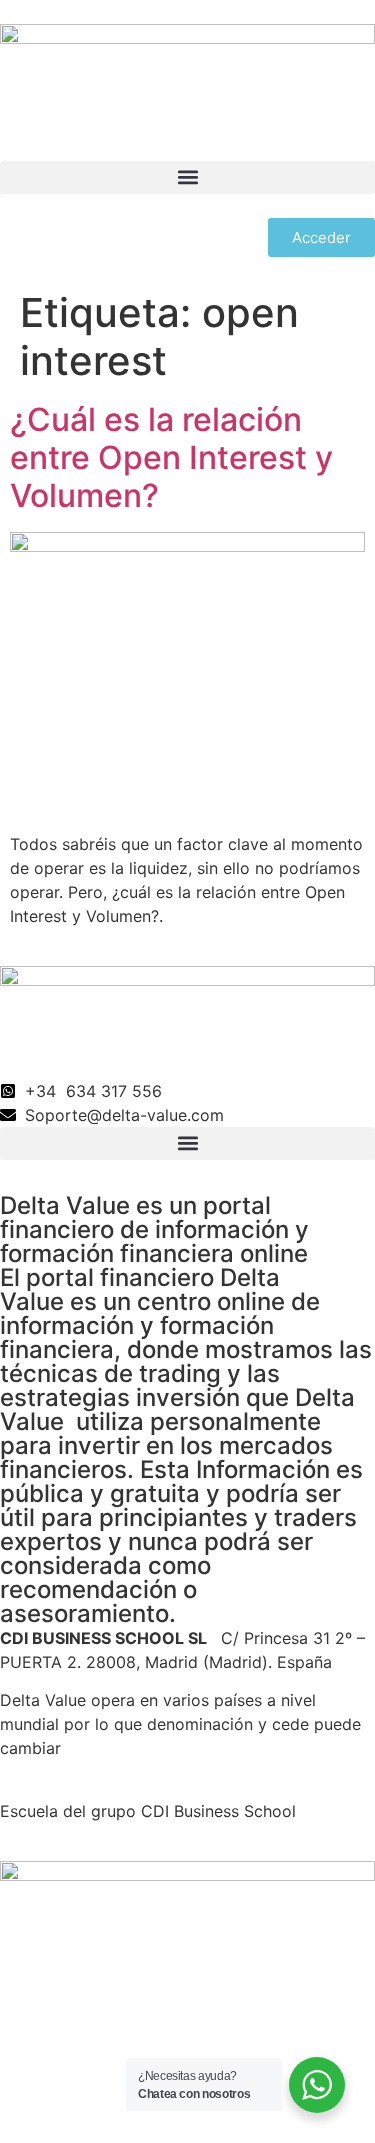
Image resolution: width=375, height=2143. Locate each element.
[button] (187, 177)
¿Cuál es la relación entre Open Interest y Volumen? (171, 458)
